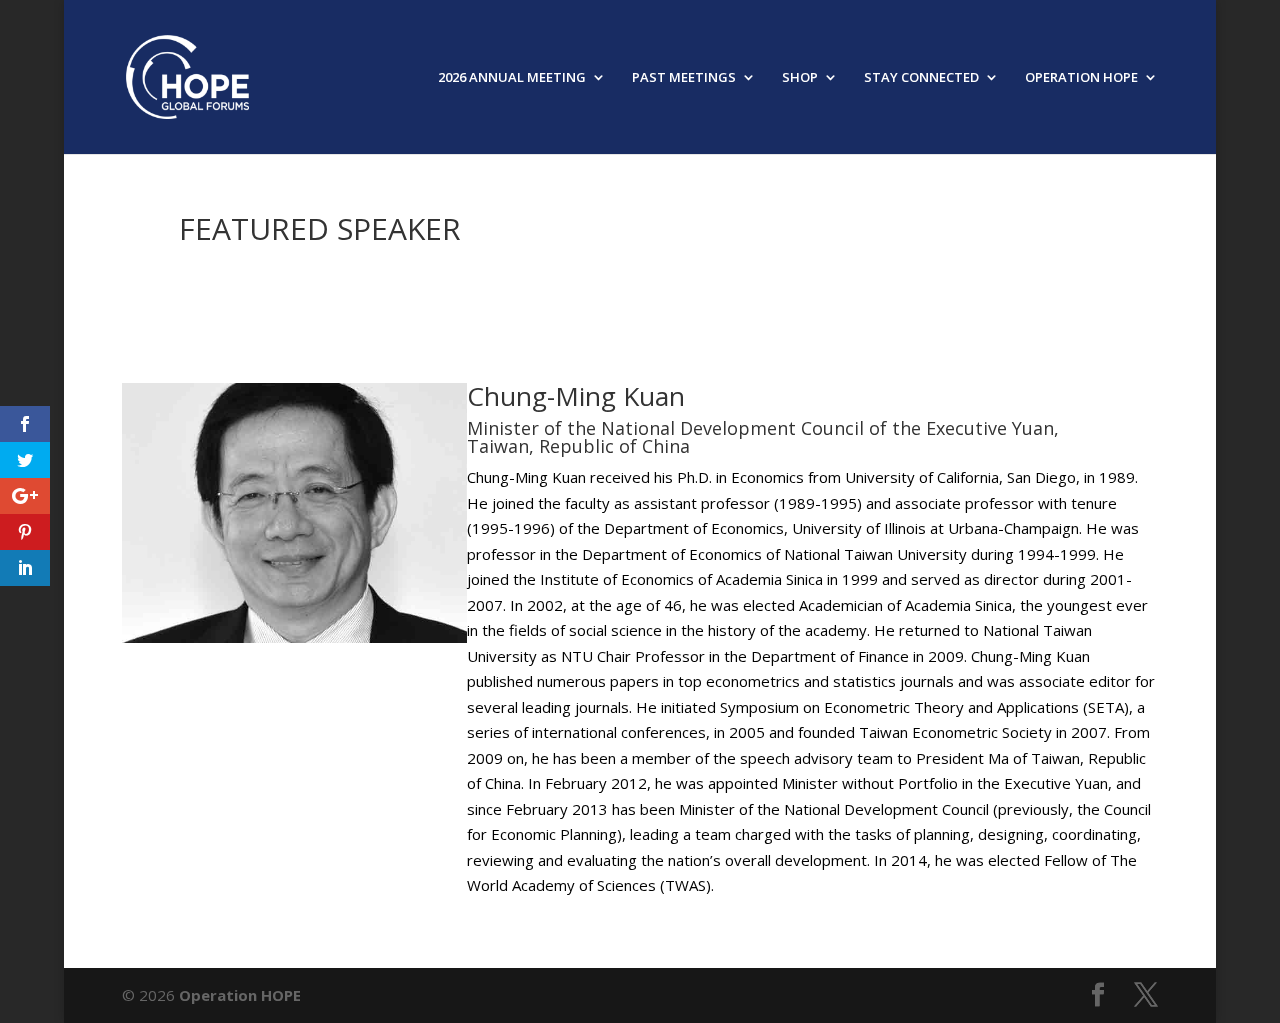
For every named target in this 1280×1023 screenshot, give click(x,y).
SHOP (800, 78)
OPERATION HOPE (1081, 78)
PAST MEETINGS (684, 78)
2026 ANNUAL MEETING (512, 78)
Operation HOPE (240, 995)
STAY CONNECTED (921, 78)
